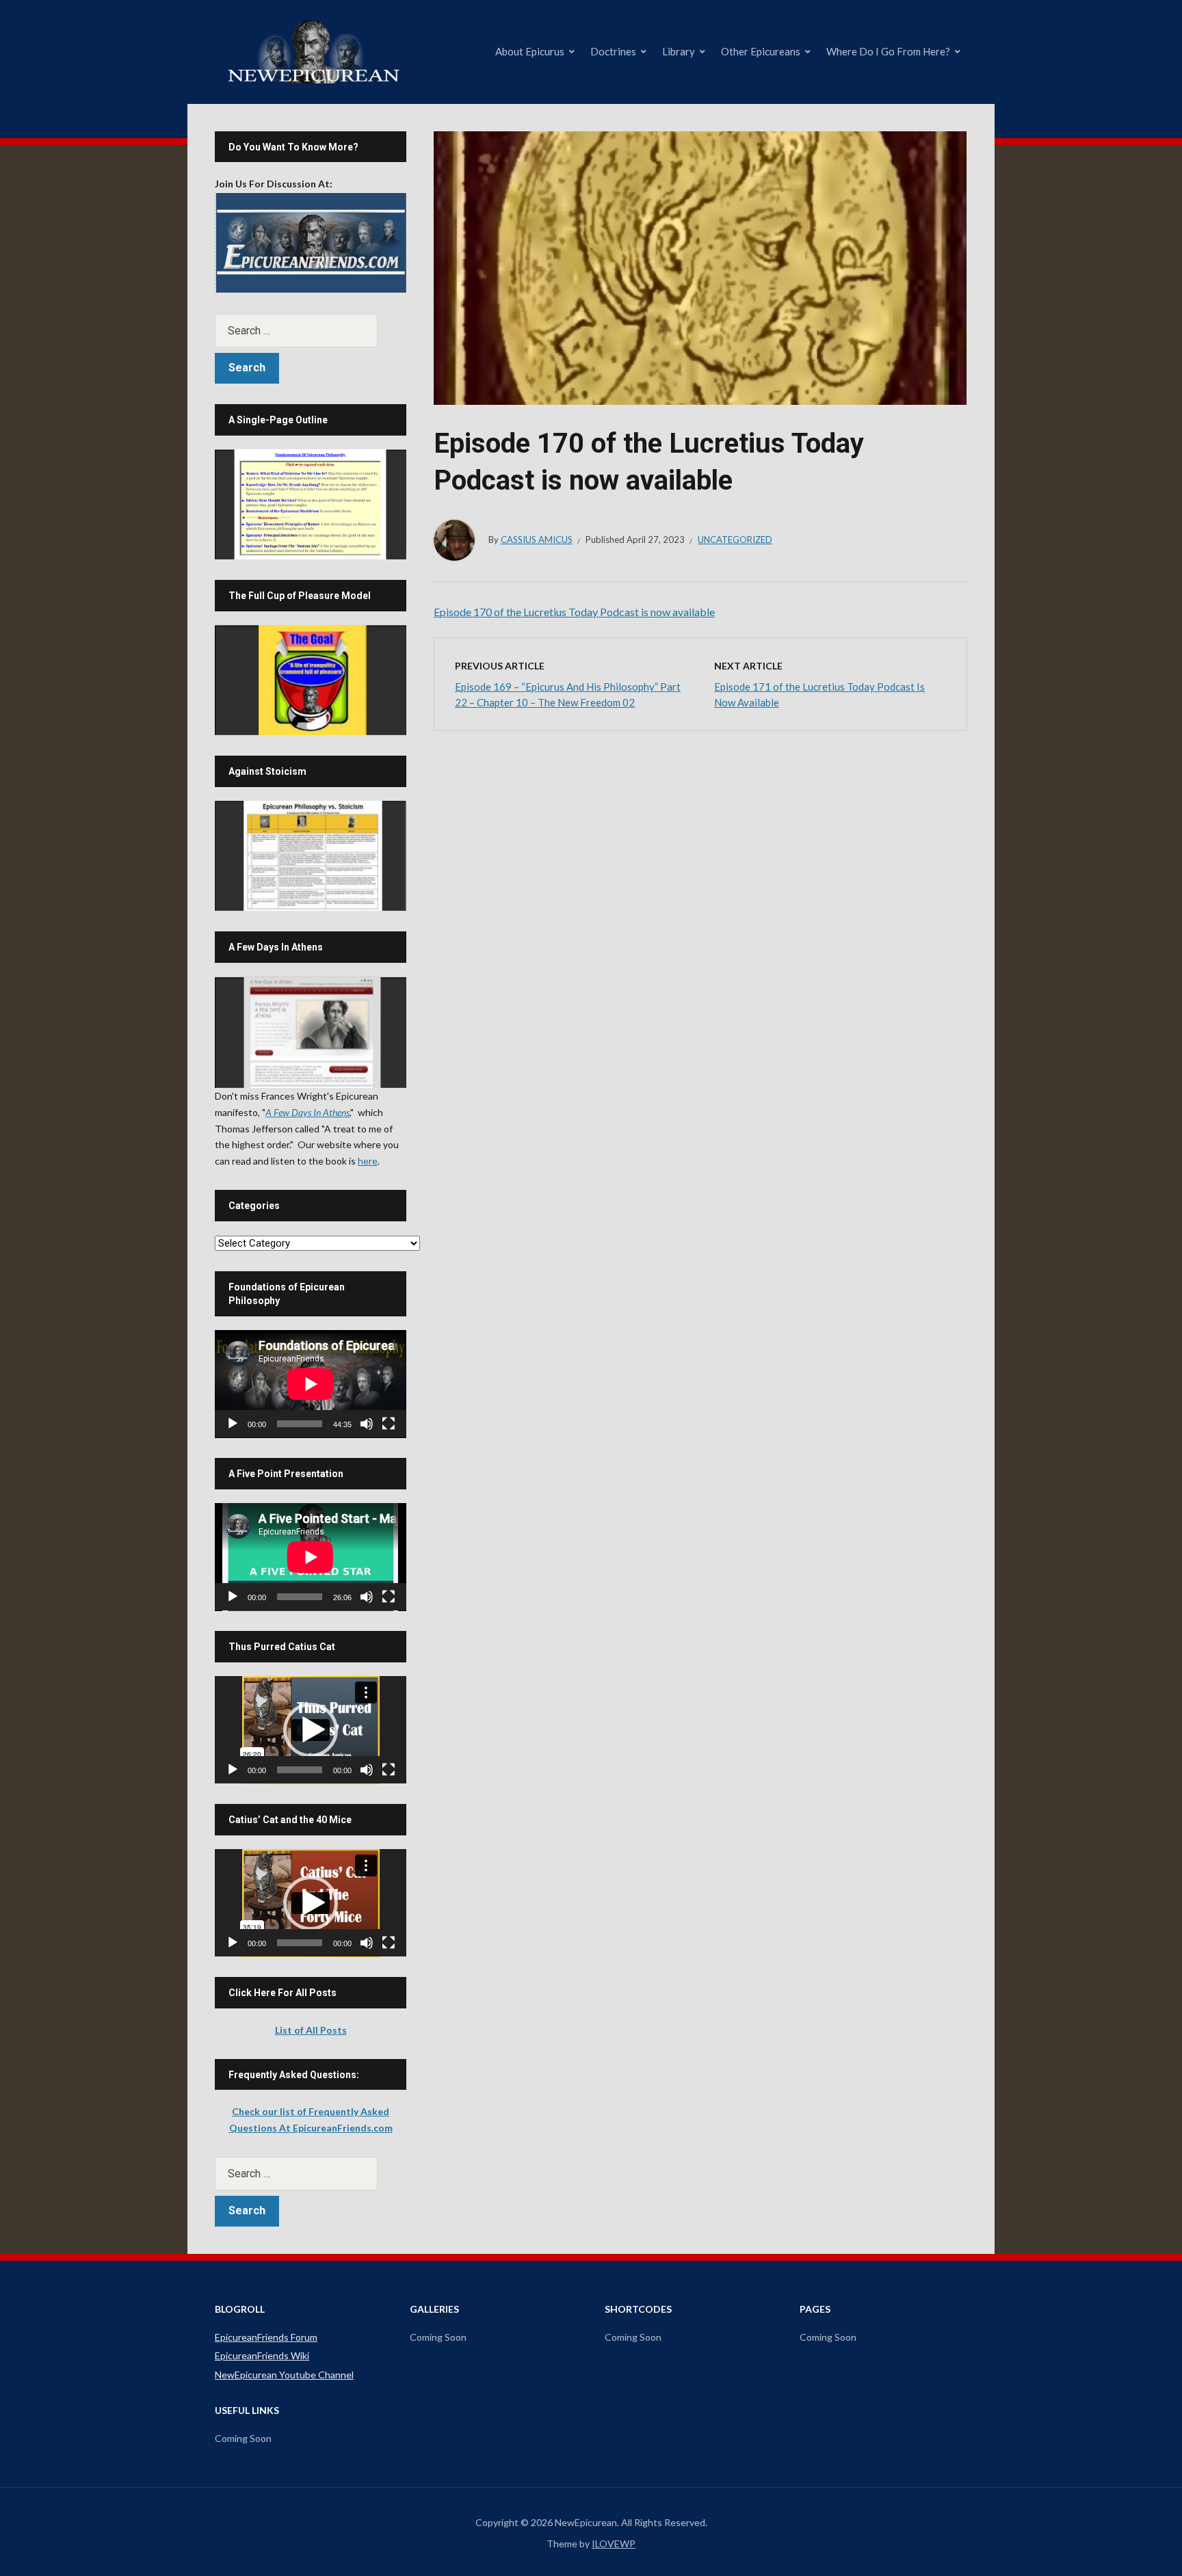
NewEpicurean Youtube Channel (284, 2375)
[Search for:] (311, 331)
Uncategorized (735, 540)
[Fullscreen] (389, 1424)
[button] (311, 1730)
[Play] (233, 1424)
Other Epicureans (761, 51)
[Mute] (367, 1424)
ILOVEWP (614, 2544)
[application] (311, 1384)
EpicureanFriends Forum (266, 2337)
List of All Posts (311, 2030)
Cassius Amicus (537, 540)
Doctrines (613, 51)
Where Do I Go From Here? (888, 51)
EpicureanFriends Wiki (262, 2355)
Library (679, 51)
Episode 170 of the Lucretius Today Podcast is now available (574, 612)
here (368, 1161)
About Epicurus (530, 51)
